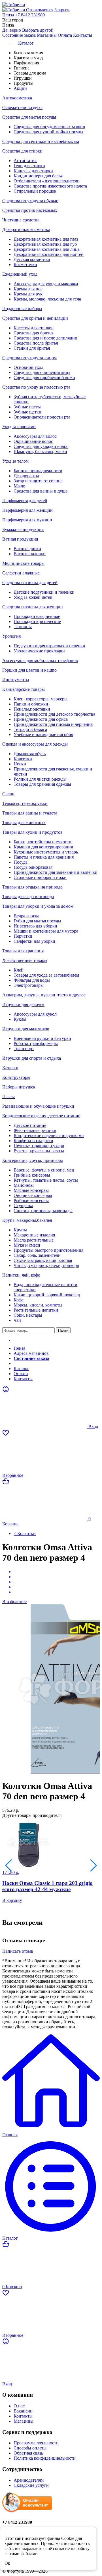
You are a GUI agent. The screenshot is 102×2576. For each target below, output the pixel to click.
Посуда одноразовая (33, 867)
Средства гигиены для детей (30, 583)
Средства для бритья (33, 333)
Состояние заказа (19, 35)
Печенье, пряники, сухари (39, 1146)
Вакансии (23, 2411)
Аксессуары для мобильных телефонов (40, 660)
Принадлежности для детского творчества (54, 714)
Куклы (20, 1019)
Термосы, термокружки (25, 803)
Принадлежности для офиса (41, 719)
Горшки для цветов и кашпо (29, 670)
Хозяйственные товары (25, 960)
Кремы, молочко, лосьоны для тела (47, 299)
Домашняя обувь (30, 754)
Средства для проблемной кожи (44, 377)
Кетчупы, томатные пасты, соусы (46, 1180)
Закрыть (62, 10)
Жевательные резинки (35, 1130)
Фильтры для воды (32, 980)
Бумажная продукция (23, 529)
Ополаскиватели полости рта (42, 417)
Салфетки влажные (21, 573)
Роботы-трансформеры (36, 1043)
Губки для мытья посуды (37, 921)
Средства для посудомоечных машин (49, 127)
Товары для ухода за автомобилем (46, 975)
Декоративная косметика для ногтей (49, 254)
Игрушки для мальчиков (26, 1029)
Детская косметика (32, 259)
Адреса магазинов (31, 1353)
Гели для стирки (29, 166)
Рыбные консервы (31, 1200)
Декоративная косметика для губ (45, 244)
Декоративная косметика (26, 229)
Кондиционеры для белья (38, 176)
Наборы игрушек (19, 1087)
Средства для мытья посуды (29, 117)
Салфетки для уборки (34, 941)
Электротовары (29, 985)
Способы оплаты (30, 2448)
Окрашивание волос (33, 441)
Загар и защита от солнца (38, 481)
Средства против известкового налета (50, 186)
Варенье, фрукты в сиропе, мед (44, 1170)
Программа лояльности (36, 2443)
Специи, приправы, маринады (43, 1211)
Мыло (19, 486)
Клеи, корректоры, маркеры (41, 699)
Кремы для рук (28, 294)
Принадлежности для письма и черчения (53, 724)
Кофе (19, 1300)
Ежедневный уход (20, 274)
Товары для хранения (23, 951)
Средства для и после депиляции (45, 338)
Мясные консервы (31, 1190)
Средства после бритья (36, 343)
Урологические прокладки (39, 651)
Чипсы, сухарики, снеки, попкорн (46, 1265)
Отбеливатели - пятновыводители (47, 181)
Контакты (83, 35)
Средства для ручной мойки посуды (48, 132)
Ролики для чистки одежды (40, 779)
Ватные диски (27, 549)
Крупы (20, 1230)
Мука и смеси (27, 1245)
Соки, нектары (28, 1315)
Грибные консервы (32, 1175)
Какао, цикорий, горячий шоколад (47, 1295)
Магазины (47, 35)
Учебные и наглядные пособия (43, 734)
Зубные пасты (27, 407)
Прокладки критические (37, 621)
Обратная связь (28, 2453)
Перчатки (23, 936)
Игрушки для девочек (23, 1004)
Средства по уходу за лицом (29, 358)
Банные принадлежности (38, 471)
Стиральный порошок (35, 191)
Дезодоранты (26, 476)
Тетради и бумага (30, 729)
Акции (20, 1363)
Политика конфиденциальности (45, 2458)
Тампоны (23, 627)
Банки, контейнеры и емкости (42, 842)
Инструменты (16, 680)
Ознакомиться (40, 10)
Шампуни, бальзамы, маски (40, 451)
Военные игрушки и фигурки (42, 1038)
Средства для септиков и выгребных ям (41, 141)
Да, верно (12, 30)
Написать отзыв (18, 1951)
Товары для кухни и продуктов (32, 832)
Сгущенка (23, 1206)
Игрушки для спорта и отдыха (32, 1058)
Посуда (21, 862)
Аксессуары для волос (35, 436)
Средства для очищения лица (42, 372)
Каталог (21, 1368)
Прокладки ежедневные (37, 616)
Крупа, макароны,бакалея (27, 1220)
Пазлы (8, 1097)
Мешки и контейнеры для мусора (46, 931)
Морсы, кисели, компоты (38, 1305)
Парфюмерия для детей (25, 501)
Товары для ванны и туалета (30, 813)
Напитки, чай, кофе (21, 1275)
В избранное (14, 1601)
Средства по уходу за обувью (30, 201)
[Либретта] (51, 5)
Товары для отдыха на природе (32, 887)
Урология (11, 636)
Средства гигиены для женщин (33, 607)
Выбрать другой (38, 30)
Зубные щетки (27, 412)
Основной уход (28, 367)
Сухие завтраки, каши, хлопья (43, 1260)
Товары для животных (24, 823)
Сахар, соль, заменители (37, 1255)
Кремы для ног (28, 289)
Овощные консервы (33, 1195)
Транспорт (24, 1049)
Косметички (25, 264)
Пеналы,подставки (32, 709)
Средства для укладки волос (41, 446)
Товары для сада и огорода (28, 897)
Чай (17, 1320)
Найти (63, 1330)
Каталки (10, 1068)
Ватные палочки (30, 554)
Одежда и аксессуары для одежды (35, 744)
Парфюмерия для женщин (27, 510)
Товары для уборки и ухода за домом (38, 906)
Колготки (23, 759)
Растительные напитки (36, 1310)
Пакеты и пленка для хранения (44, 857)
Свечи (8, 794)
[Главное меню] (10, 1339)
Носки (20, 764)
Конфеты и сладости (33, 1141)
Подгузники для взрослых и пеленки (49, 646)
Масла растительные (34, 1240)
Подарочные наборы (22, 309)
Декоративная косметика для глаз (46, 239)
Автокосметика (17, 98)
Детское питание (30, 1125)
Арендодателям (29, 2480)
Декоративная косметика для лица (47, 249)
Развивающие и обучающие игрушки (38, 1106)
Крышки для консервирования (43, 847)
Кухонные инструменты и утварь (46, 852)
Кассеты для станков (34, 328)
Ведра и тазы (26, 916)
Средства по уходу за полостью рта (36, 387)
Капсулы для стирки (33, 171)
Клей (19, 970)
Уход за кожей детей (33, 597)
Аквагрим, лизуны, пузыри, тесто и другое (44, 995)
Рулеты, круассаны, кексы (39, 1151)
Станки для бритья (32, 348)
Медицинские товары (23, 563)
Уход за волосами (19, 427)
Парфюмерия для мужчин (27, 520)
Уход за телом (15, 461)
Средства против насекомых (30, 210)
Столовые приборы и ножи (40, 877)
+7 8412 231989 (30, 15)
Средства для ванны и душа (41, 491)
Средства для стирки (22, 151)
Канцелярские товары (24, 689)
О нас (19, 2406)
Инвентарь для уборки (35, 926)
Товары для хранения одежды (42, 784)
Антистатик (25, 161)
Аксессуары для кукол (35, 1014)
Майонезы (24, 1185)
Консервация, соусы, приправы (33, 1160)
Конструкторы (16, 1077)
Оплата (65, 35)
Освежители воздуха (22, 107)
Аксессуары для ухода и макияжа (46, 284)
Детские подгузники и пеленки (44, 592)
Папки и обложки (31, 704)
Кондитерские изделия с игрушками (49, 1135)
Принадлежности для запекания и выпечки (56, 872)
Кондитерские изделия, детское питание (41, 1116)
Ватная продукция (20, 539)
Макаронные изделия (34, 1235)
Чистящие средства (21, 220)
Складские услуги (31, 2485)
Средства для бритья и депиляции (35, 318)
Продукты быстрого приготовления (48, 1250)
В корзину (12, 1900)
